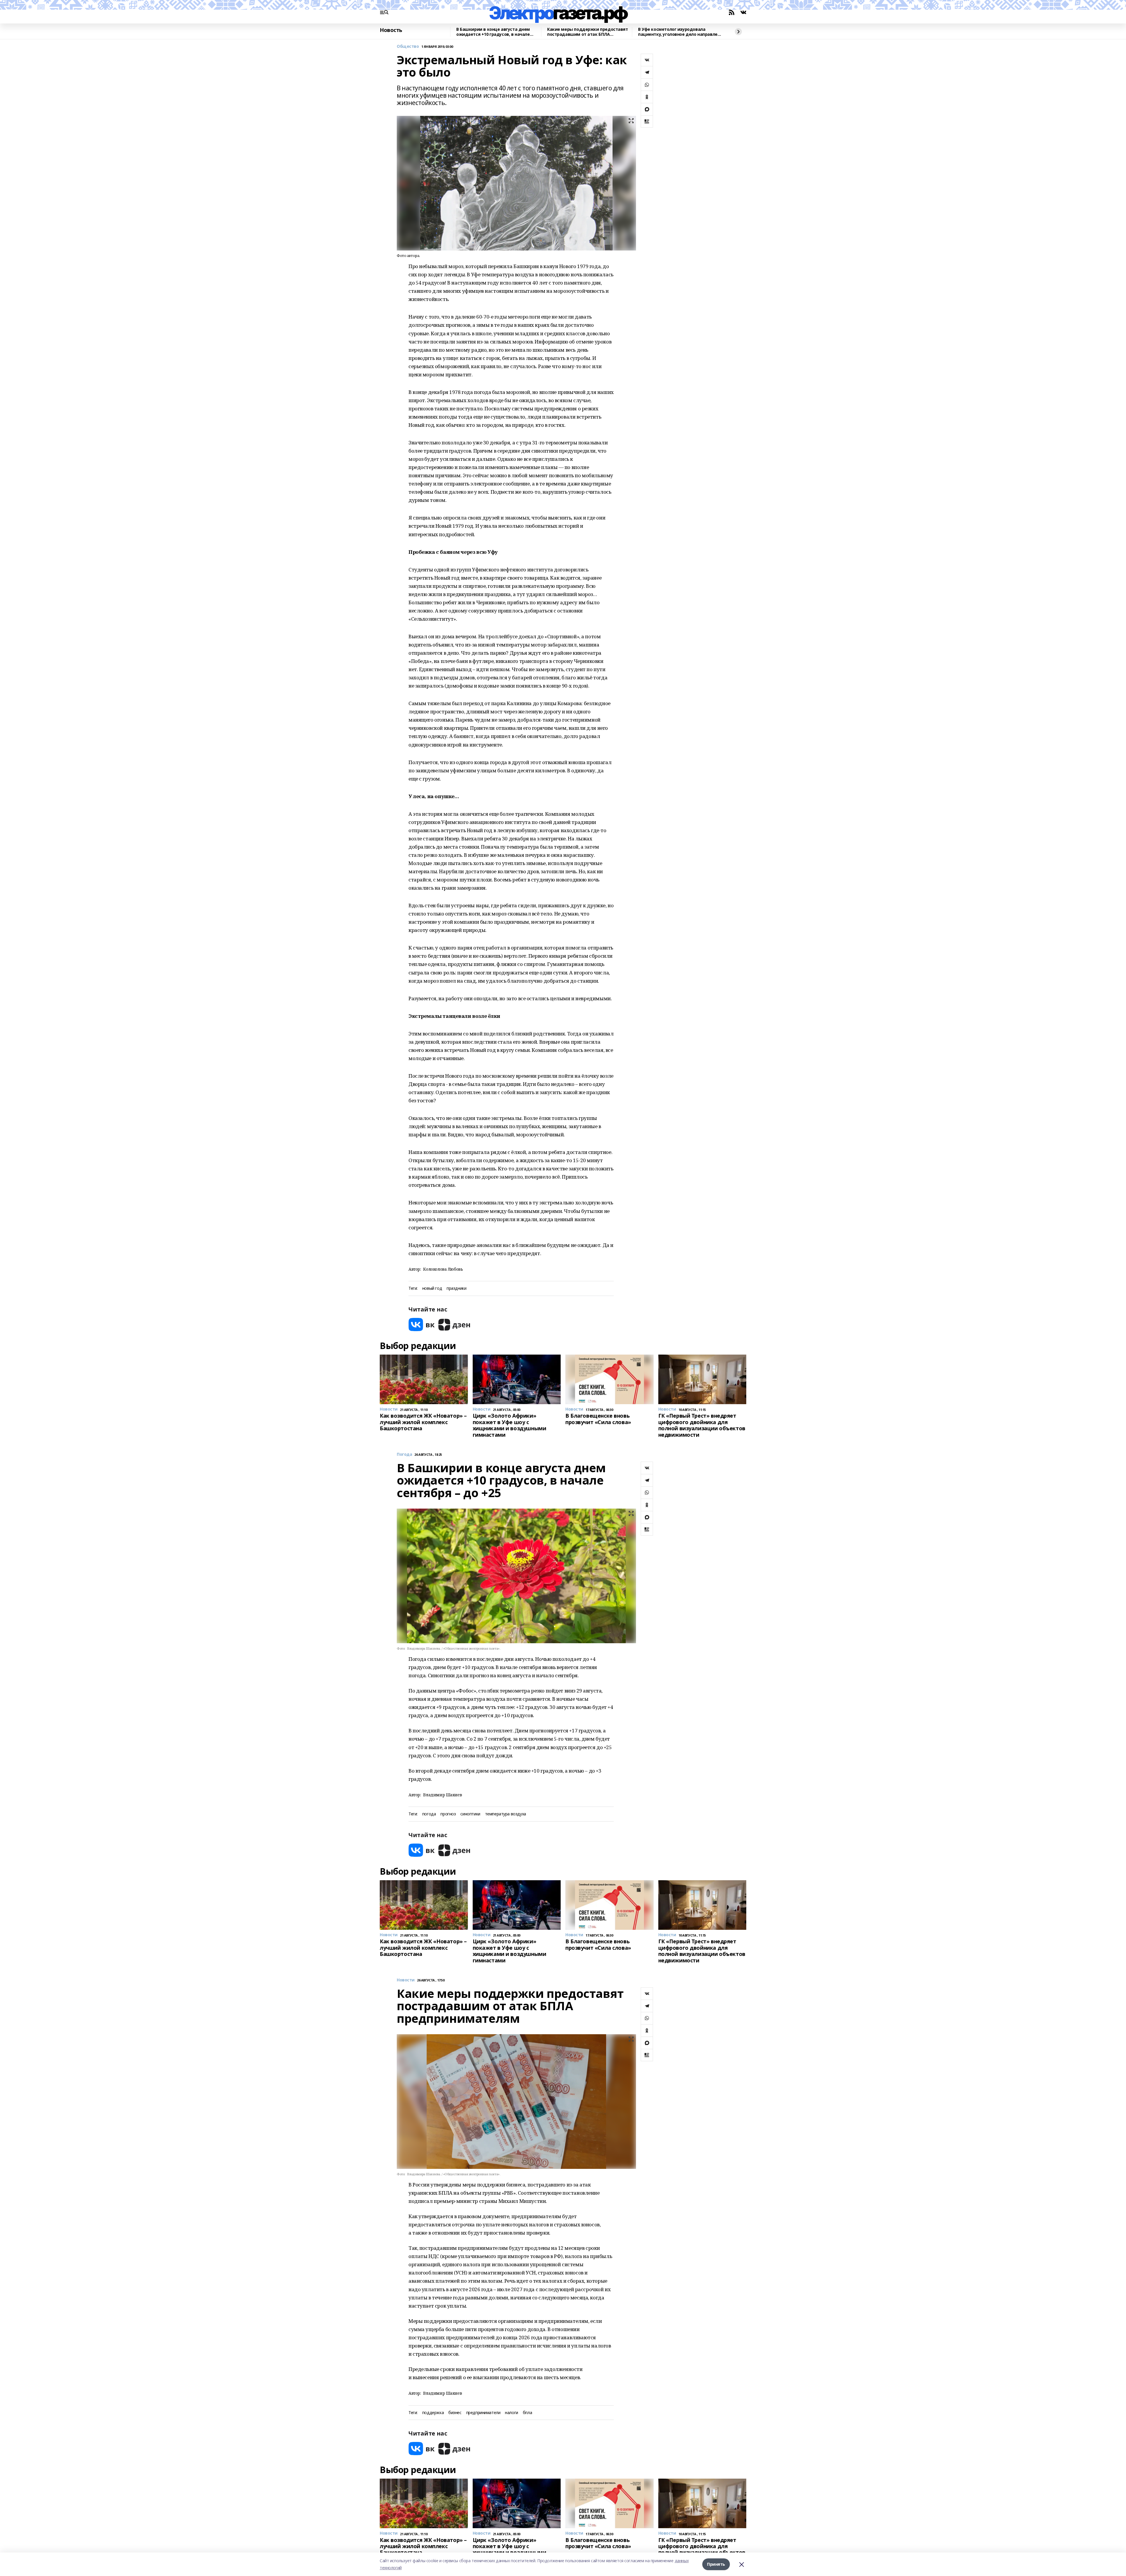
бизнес (455, 2413)
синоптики (470, 1814)
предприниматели (483, 2413)
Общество (408, 46)
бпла (527, 2413)
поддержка (433, 2413)
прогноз (448, 1814)
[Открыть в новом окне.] (422, 1325)
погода (429, 1814)
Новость (391, 30)
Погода (404, 1454)
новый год (432, 1288)
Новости (406, 1980)
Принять (716, 2564)
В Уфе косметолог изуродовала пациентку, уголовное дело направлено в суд (680, 32)
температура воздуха (506, 1814)
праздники (456, 1288)
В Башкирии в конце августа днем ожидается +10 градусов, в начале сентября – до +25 (493, 32)
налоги (511, 2413)
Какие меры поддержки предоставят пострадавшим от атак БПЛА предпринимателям (588, 32)
